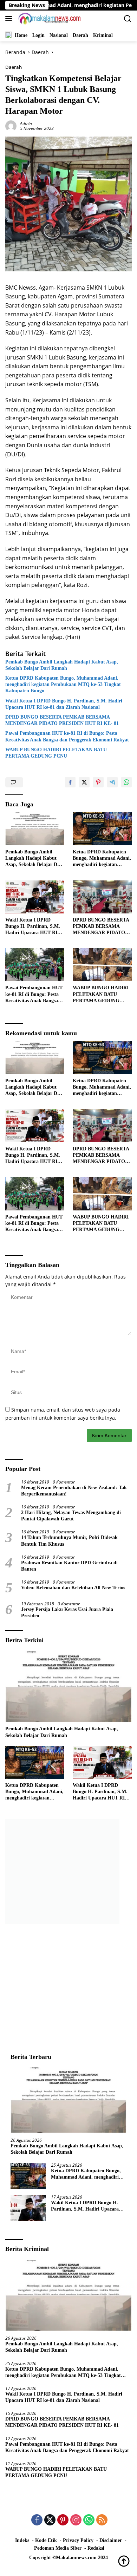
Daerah (14, 67)
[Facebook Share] (70, 782)
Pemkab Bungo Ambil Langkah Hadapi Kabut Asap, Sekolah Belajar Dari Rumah (62, 665)
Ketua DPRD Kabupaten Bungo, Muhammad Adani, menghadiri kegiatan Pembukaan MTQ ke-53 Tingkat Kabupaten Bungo (63, 684)
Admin (26, 123)
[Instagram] (76, 2520)
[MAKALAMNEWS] (49, 19)
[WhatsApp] (89, 2520)
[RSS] (102, 2520)
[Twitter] (50, 2520)
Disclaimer (111, 2540)
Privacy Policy (78, 2540)
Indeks (22, 2540)
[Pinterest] (63, 2520)
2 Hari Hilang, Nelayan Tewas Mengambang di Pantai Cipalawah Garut (71, 1516)
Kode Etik (46, 2540)
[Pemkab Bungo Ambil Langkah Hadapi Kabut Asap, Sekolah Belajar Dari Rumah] (35, 829)
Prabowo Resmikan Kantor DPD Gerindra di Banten (69, 1566)
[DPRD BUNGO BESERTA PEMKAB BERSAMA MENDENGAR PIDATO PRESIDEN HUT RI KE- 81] (102, 897)
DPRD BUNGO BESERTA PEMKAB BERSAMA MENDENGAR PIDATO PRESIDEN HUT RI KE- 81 (63, 720)
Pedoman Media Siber (58, 2548)
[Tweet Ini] (84, 782)
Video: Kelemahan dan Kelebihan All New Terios (73, 1588)
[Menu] (10, 19)
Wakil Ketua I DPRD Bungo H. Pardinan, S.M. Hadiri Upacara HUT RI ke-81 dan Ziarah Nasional (64, 704)
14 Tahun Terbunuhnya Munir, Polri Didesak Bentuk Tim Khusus (69, 1541)
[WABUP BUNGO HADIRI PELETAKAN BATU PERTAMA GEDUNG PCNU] (102, 965)
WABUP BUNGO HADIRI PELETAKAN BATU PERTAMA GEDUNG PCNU (56, 753)
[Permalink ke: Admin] (11, 125)
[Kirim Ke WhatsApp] (126, 782)
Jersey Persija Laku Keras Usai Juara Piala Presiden (67, 1613)
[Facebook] (37, 2520)
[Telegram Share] (112, 782)
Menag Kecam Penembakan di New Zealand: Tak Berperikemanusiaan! (74, 1491)
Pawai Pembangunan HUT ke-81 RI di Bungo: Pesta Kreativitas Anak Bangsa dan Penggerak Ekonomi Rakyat (67, 736)
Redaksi (96, 2548)
